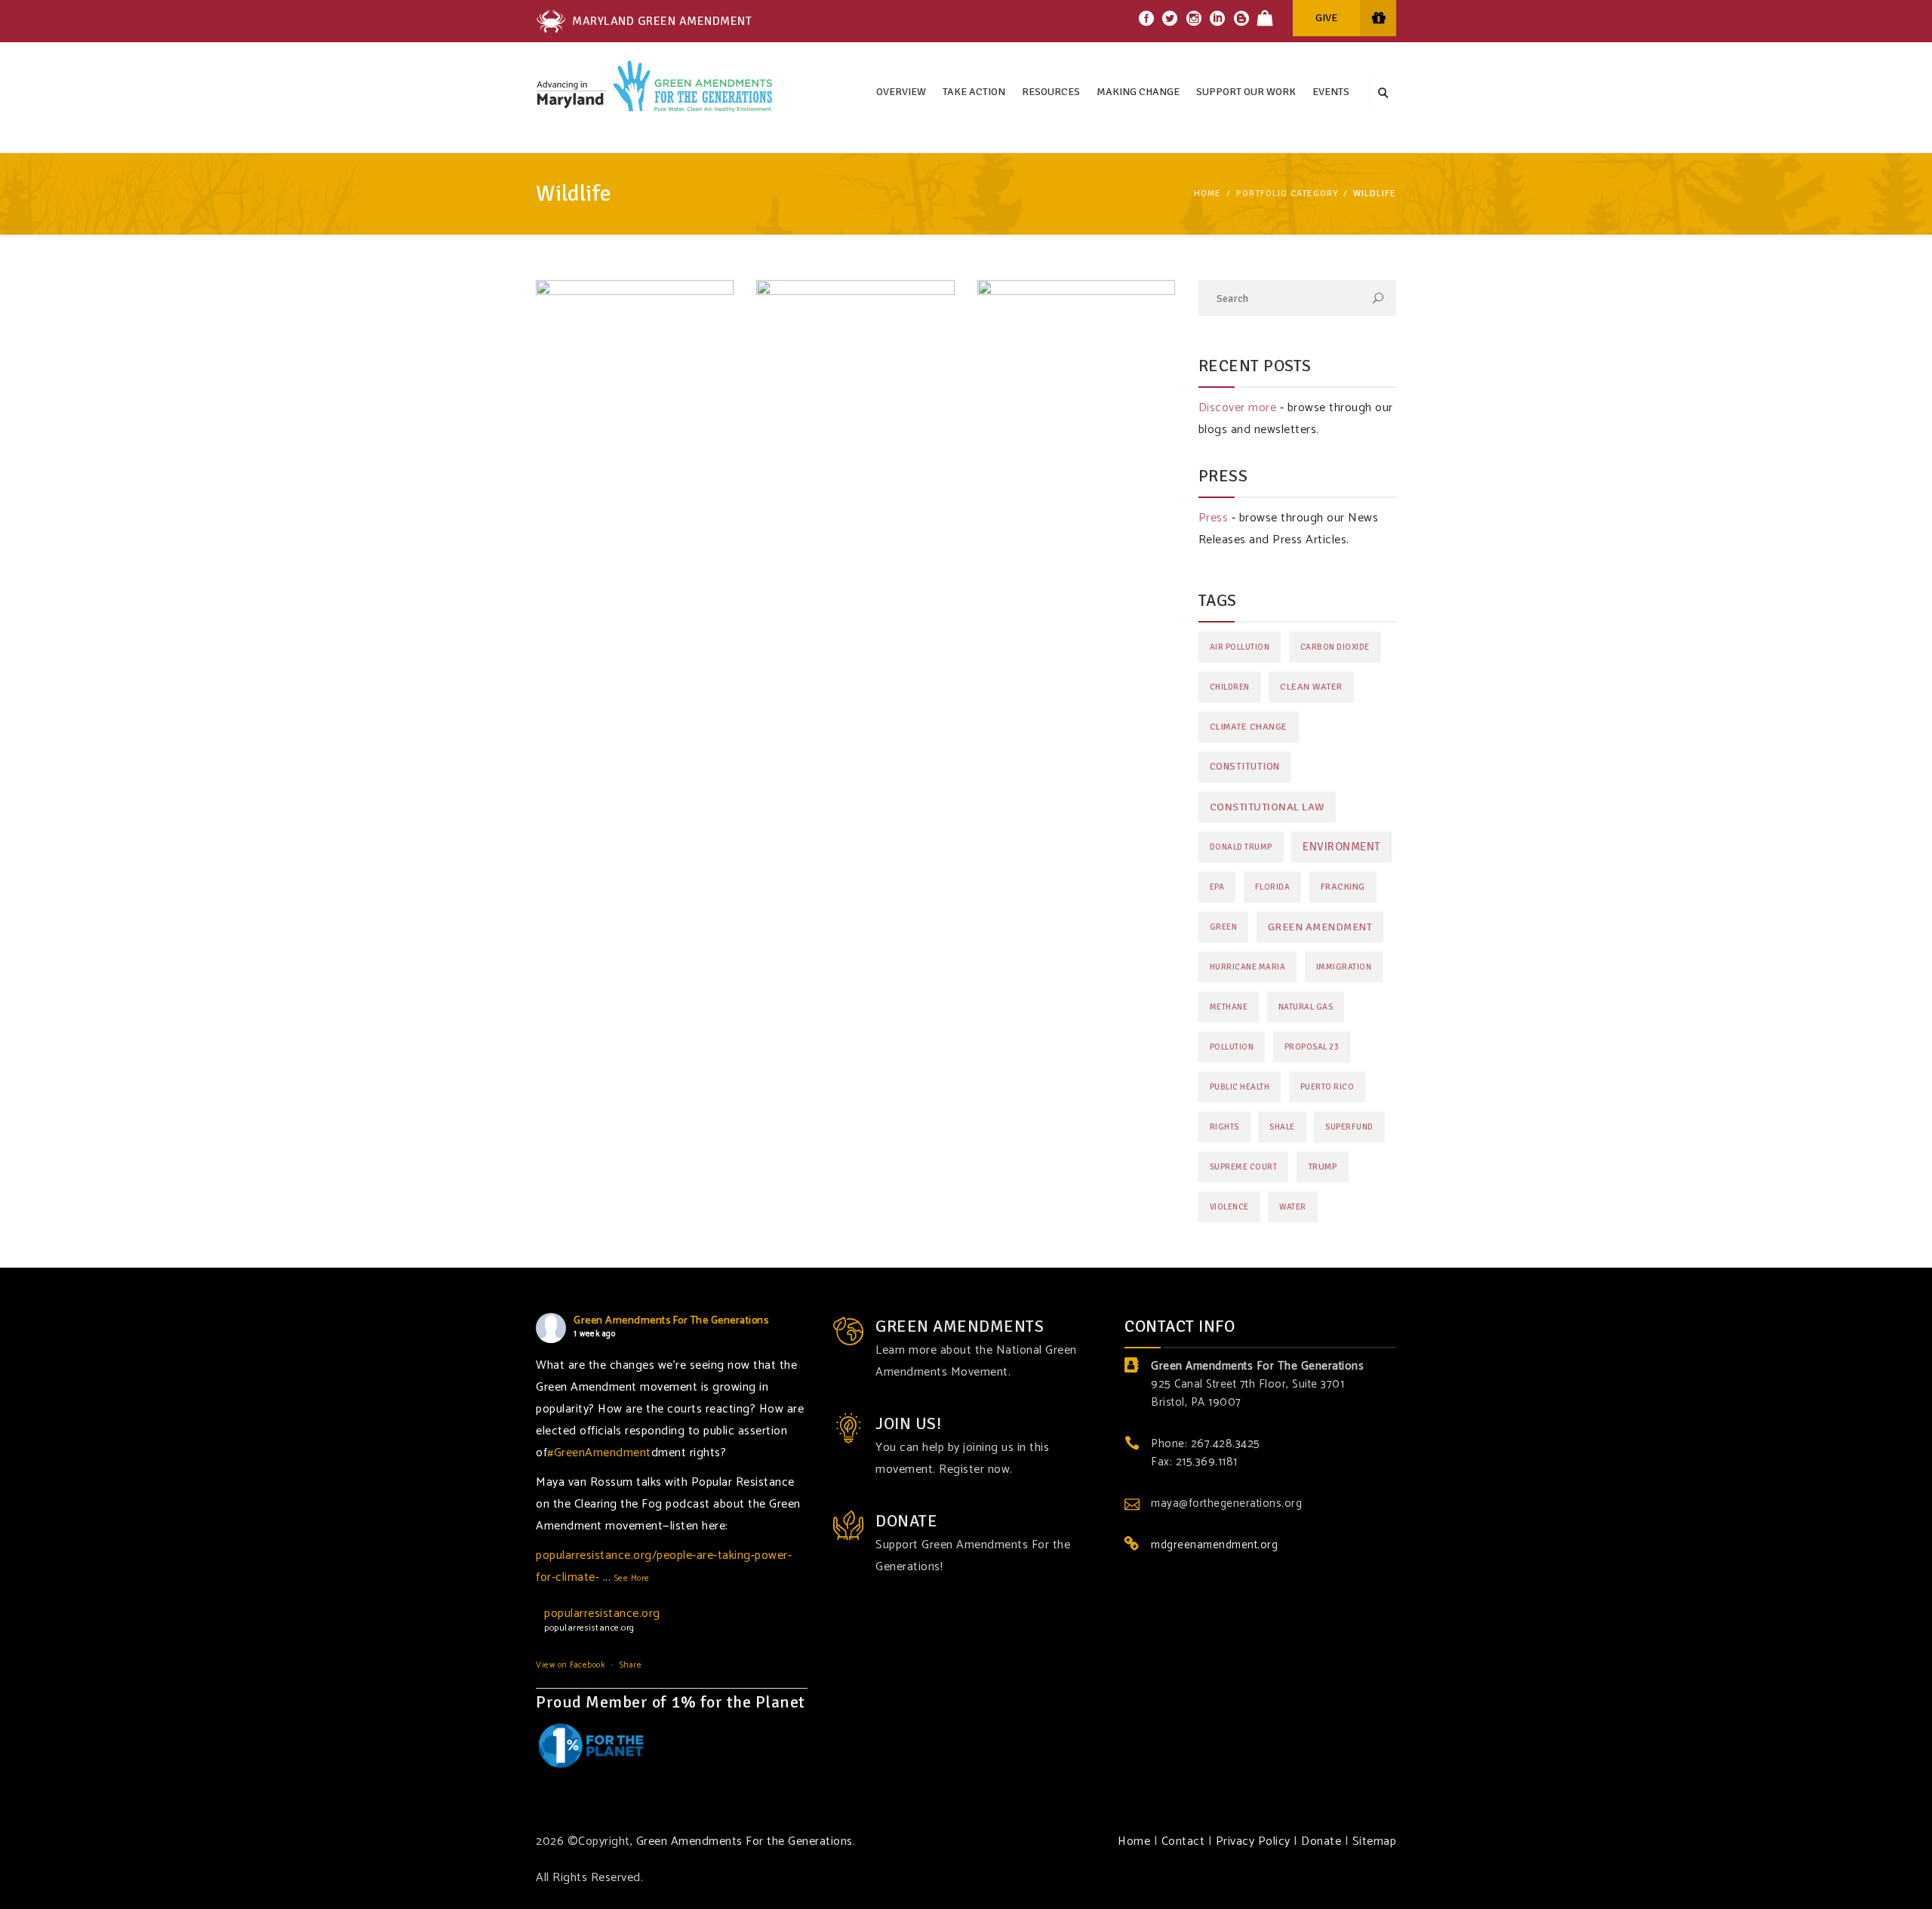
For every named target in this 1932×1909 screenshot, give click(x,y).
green (1224, 927)
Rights (1224, 1127)
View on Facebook (570, 1665)
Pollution (1232, 1047)
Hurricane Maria (1248, 967)
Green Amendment (1320, 927)
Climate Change (1249, 727)
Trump (1323, 1167)
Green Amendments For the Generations (744, 1841)
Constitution (1245, 767)
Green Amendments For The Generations (671, 1321)
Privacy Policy (1253, 1841)
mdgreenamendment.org (1214, 1545)
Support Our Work (1246, 92)
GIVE (1326, 18)
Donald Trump (1241, 847)
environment (1341, 847)
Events (1331, 92)
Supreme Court (1244, 1167)
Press (1214, 518)
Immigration (1344, 967)
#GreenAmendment (599, 1453)
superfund (1349, 1127)
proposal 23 (1312, 1047)
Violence (1229, 1207)
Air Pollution (1240, 647)
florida (1273, 887)
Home (1207, 194)
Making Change (1138, 92)
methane (1229, 1007)
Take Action (974, 92)
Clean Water (1311, 687)
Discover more (1238, 408)
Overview (901, 92)
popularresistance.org (602, 1614)
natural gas (1306, 1007)
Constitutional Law (1267, 807)
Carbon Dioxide (1335, 647)
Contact (1183, 1841)
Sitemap (1375, 1841)
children (1230, 687)
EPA (1217, 887)
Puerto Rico (1327, 1087)
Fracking (1343, 887)
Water (1293, 1207)
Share (631, 1665)
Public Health (1240, 1087)
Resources (1051, 92)
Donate (1321, 1841)
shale (1282, 1127)
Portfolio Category (1287, 194)
